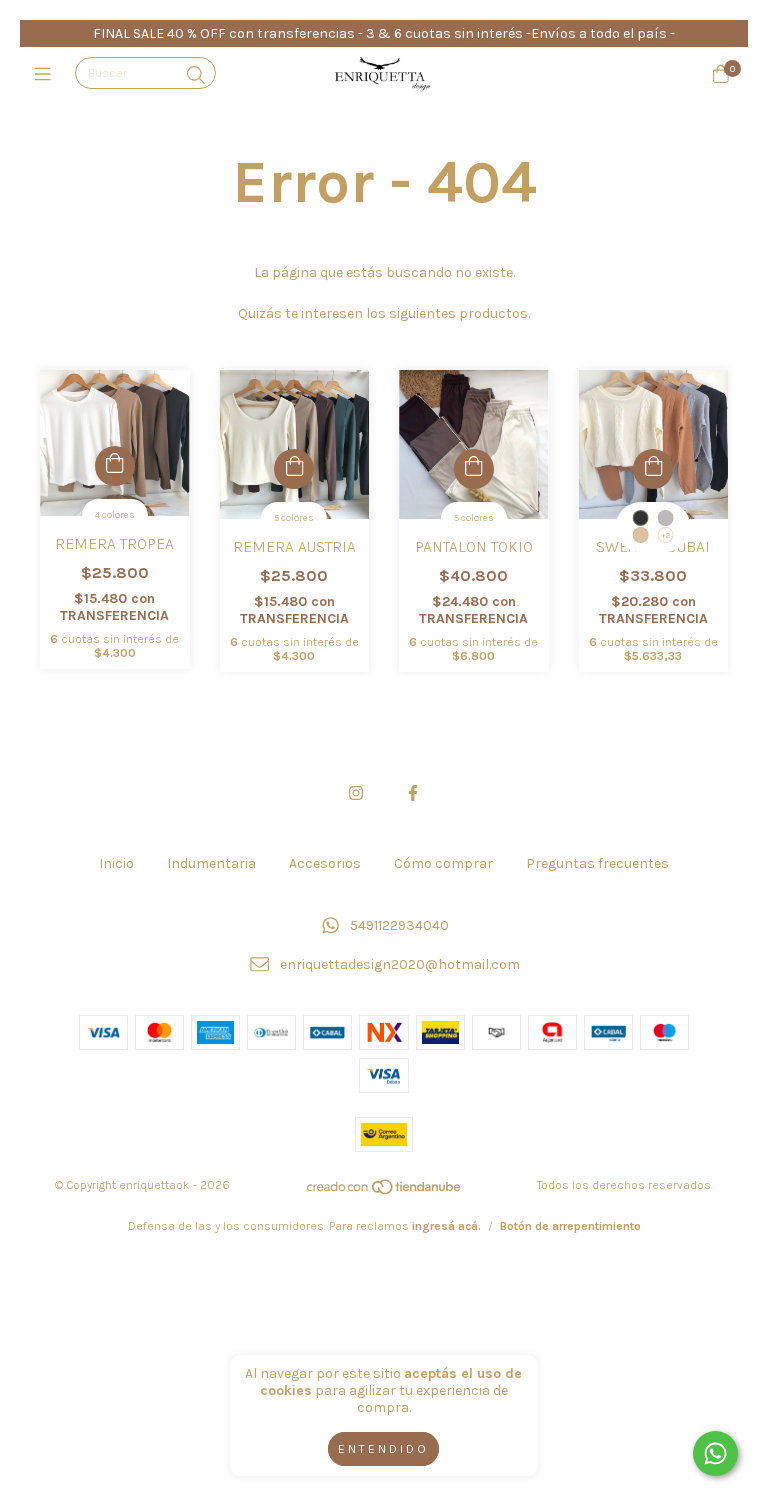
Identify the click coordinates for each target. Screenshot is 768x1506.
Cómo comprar (443, 863)
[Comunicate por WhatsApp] (715, 1453)
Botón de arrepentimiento (570, 1226)
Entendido (383, 1449)
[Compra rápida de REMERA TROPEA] (115, 466)
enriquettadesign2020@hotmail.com (400, 964)
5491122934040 (399, 926)
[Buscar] (196, 75)
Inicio (116, 863)
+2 (665, 535)
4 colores (115, 515)
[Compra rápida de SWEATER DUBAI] (653, 469)
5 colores (294, 518)
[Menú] (47, 74)
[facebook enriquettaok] (413, 793)
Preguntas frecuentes (597, 863)
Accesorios (325, 863)
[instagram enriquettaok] (356, 793)
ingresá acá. (446, 1226)
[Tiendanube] (385, 1192)
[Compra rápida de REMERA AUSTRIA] (294, 469)
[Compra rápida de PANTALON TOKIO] (474, 469)
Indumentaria (211, 863)
